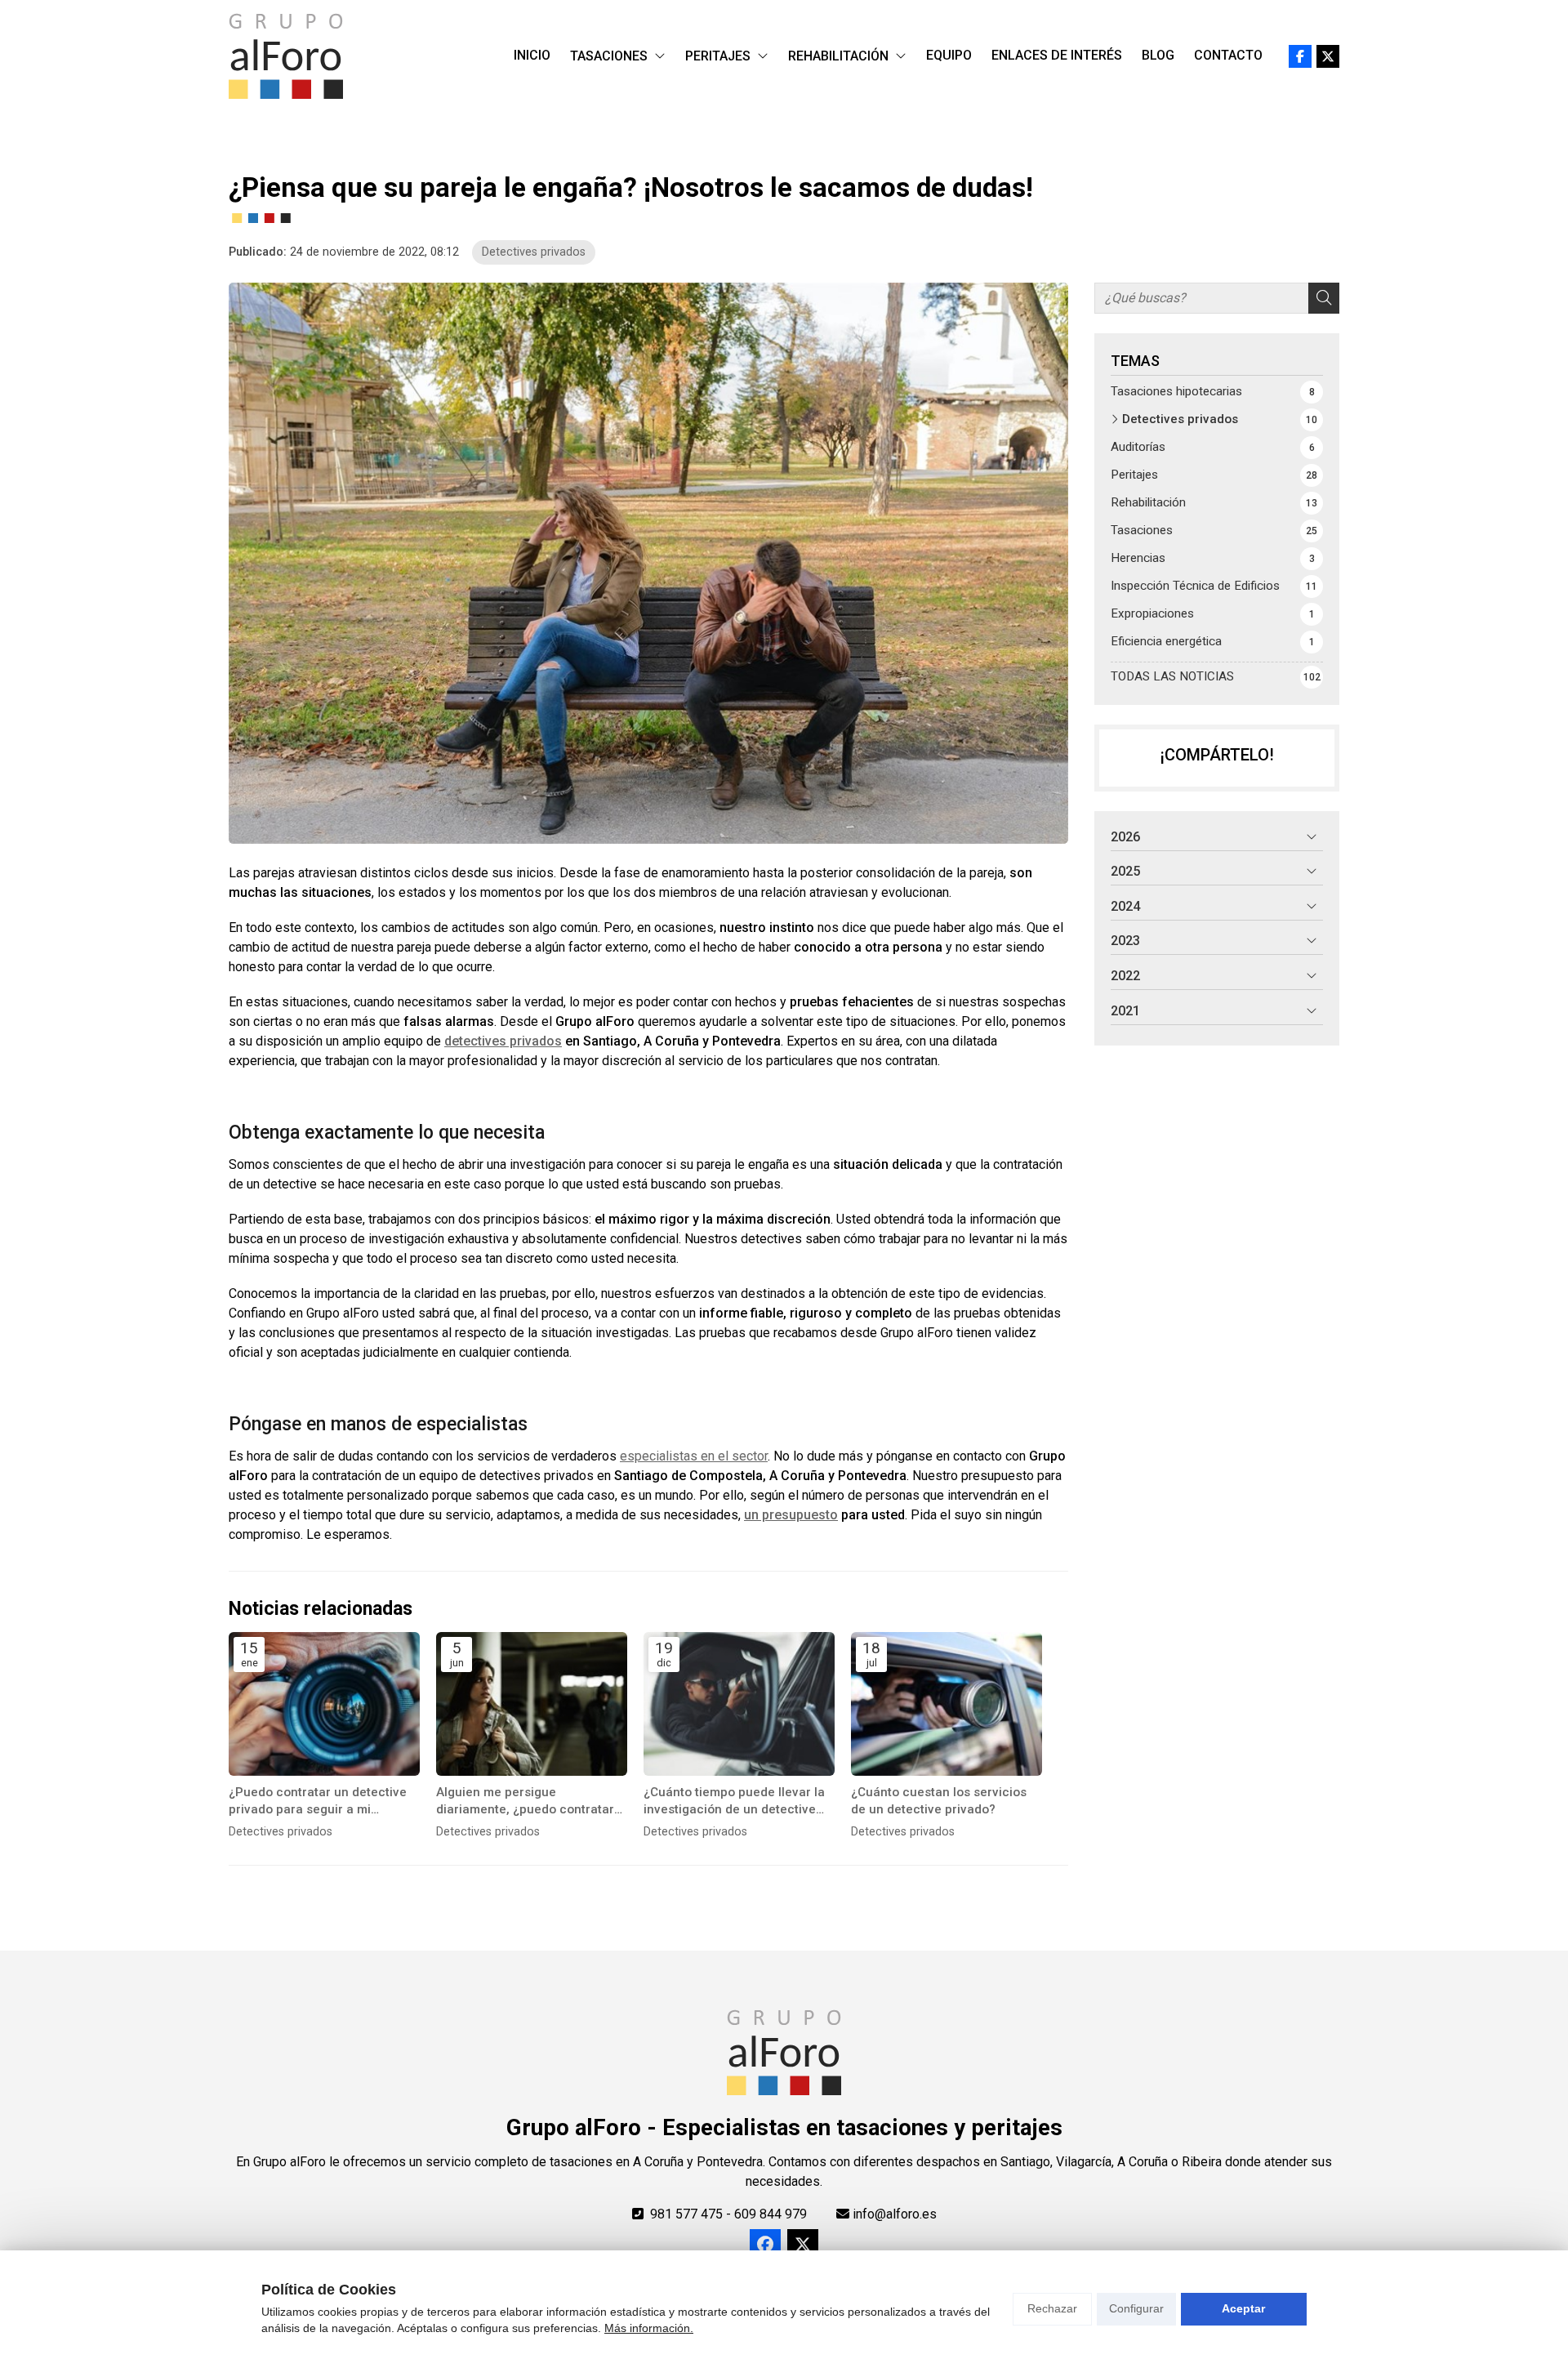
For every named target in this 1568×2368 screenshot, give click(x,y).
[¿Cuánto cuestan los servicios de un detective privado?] (947, 1704)
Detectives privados (534, 252)
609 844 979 (771, 2214)
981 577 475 (686, 2214)
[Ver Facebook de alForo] (1300, 56)
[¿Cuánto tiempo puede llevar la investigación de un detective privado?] (739, 1704)
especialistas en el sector (694, 1456)
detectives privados (503, 1041)
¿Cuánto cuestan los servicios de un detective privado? (939, 1801)
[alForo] (286, 56)
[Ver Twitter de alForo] (1328, 56)
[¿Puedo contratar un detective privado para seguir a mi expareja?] (324, 1704)
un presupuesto (791, 1515)
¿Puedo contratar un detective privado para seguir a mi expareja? (318, 1802)
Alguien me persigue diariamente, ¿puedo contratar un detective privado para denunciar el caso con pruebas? (530, 1802)
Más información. (649, 2328)
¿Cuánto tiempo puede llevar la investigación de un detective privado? (734, 1802)
